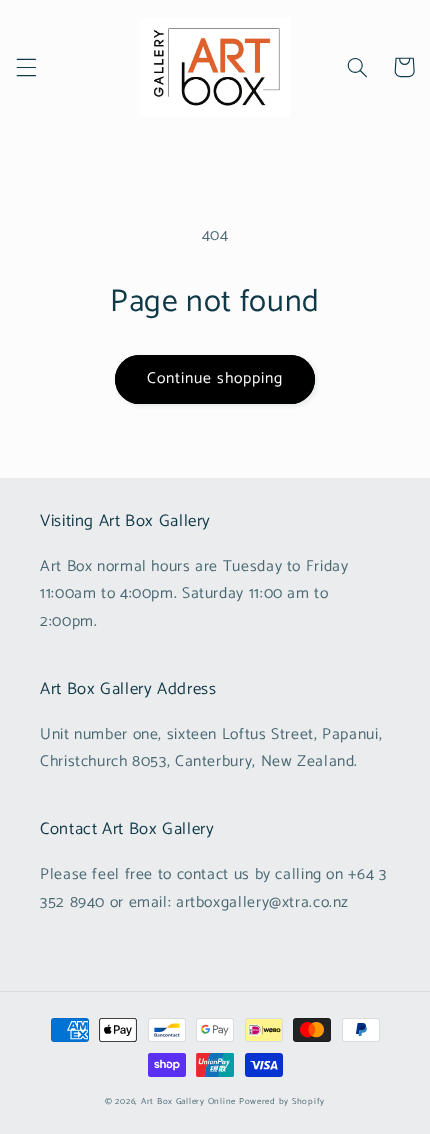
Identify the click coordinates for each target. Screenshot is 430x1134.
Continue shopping (215, 379)
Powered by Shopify (282, 1101)
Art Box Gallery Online (188, 1101)
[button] (26, 67)
